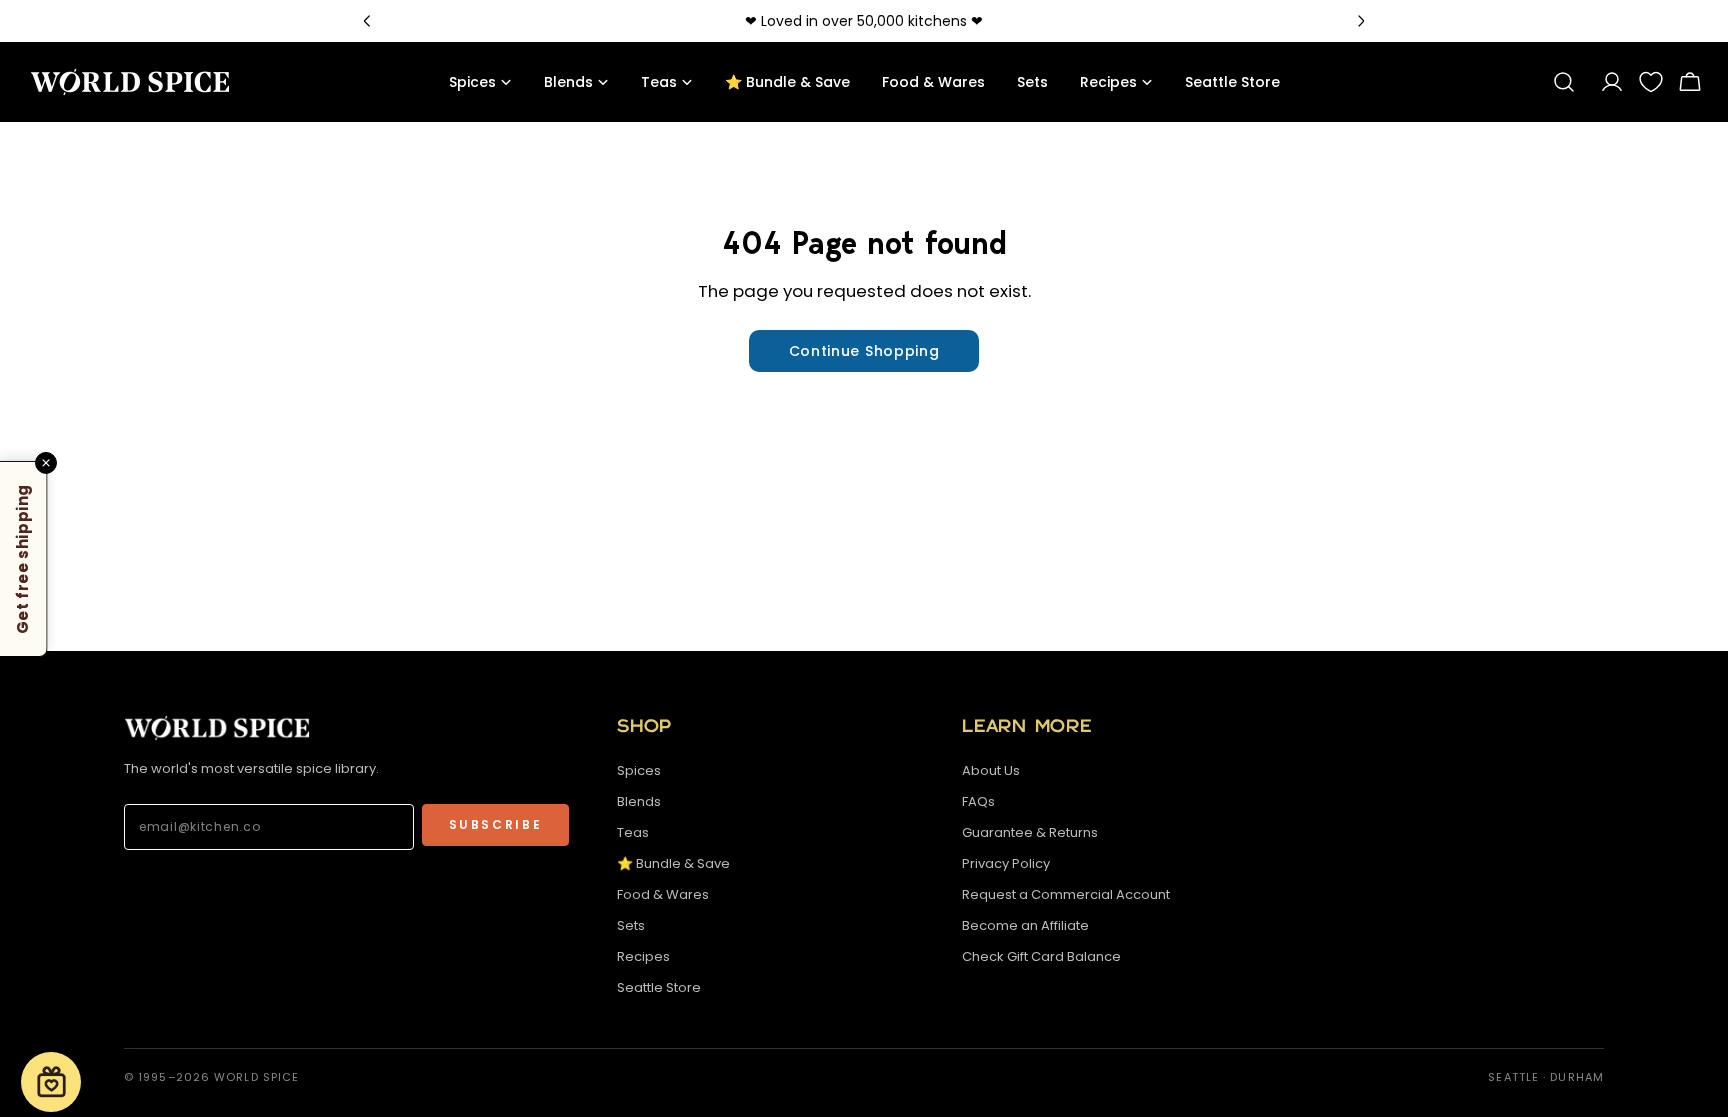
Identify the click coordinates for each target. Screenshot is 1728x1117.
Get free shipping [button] (22, 558)
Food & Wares (663, 894)
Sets (631, 925)
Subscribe (496, 824)
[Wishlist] (1651, 82)
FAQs (978, 801)
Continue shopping (864, 351)
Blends (639, 801)
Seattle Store (659, 987)
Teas (633, 832)
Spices (639, 770)
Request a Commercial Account (1066, 894)
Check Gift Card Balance (1041, 956)
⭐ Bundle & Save (673, 863)
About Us (991, 770)
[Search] (1564, 82)
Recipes (643, 956)
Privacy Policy (1006, 863)
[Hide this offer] (46, 462)
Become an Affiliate (1025, 925)
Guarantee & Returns (1030, 832)
